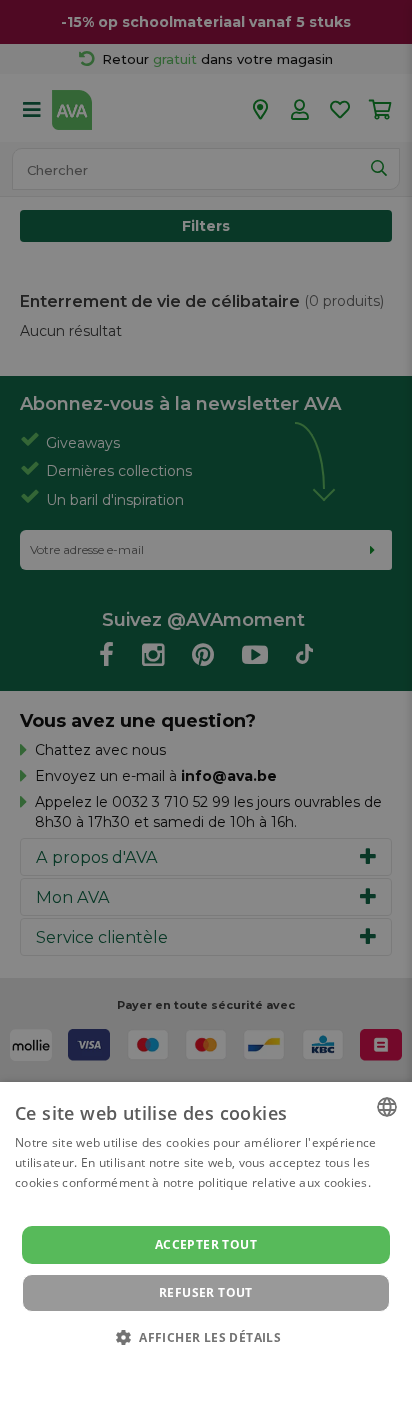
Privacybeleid (193, 1365)
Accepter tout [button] (206, 1244)
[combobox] (387, 1107)
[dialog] (206, 1242)
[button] (206, 1336)
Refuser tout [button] (206, 1292)
